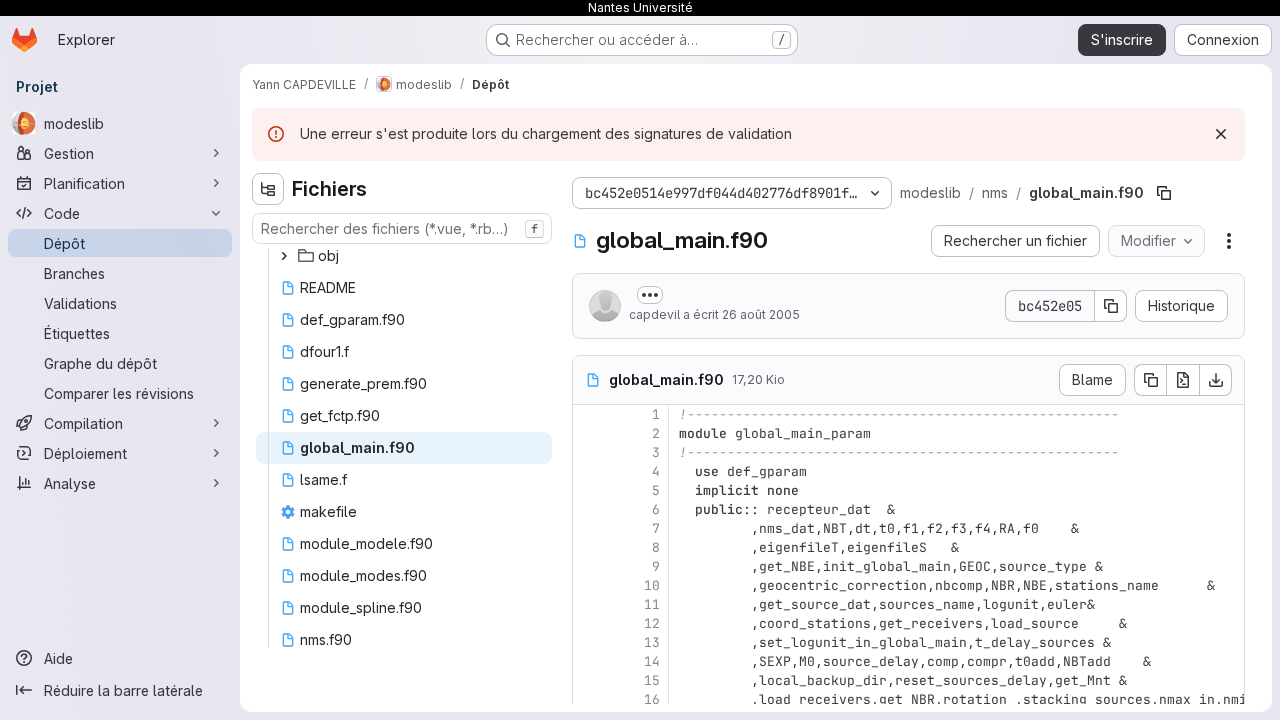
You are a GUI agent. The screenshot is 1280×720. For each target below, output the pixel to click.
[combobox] (402, 228)
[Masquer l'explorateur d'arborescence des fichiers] (268, 189)
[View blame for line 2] (590, 433)
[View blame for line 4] (590, 471)
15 (652, 680)
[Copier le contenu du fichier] (1150, 380)
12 (652, 623)
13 (652, 642)
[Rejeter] (1221, 134)
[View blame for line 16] (590, 699)
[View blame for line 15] (590, 680)
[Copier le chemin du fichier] (1164, 193)
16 (652, 699)
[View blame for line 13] (590, 642)
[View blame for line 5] (590, 490)
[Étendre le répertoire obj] (284, 256)
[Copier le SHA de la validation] (1111, 306)
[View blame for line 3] (590, 452)
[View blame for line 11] (590, 604)
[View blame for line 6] (590, 509)
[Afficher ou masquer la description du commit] (650, 295)
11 (652, 604)
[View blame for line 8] (590, 547)
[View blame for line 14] (590, 661)
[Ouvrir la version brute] (1183, 380)
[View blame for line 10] (590, 585)
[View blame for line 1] (590, 414)
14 (652, 661)
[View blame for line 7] (590, 528)
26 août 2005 (761, 314)
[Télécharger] (1216, 380)
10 (652, 585)
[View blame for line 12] (590, 623)
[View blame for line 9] (590, 566)
